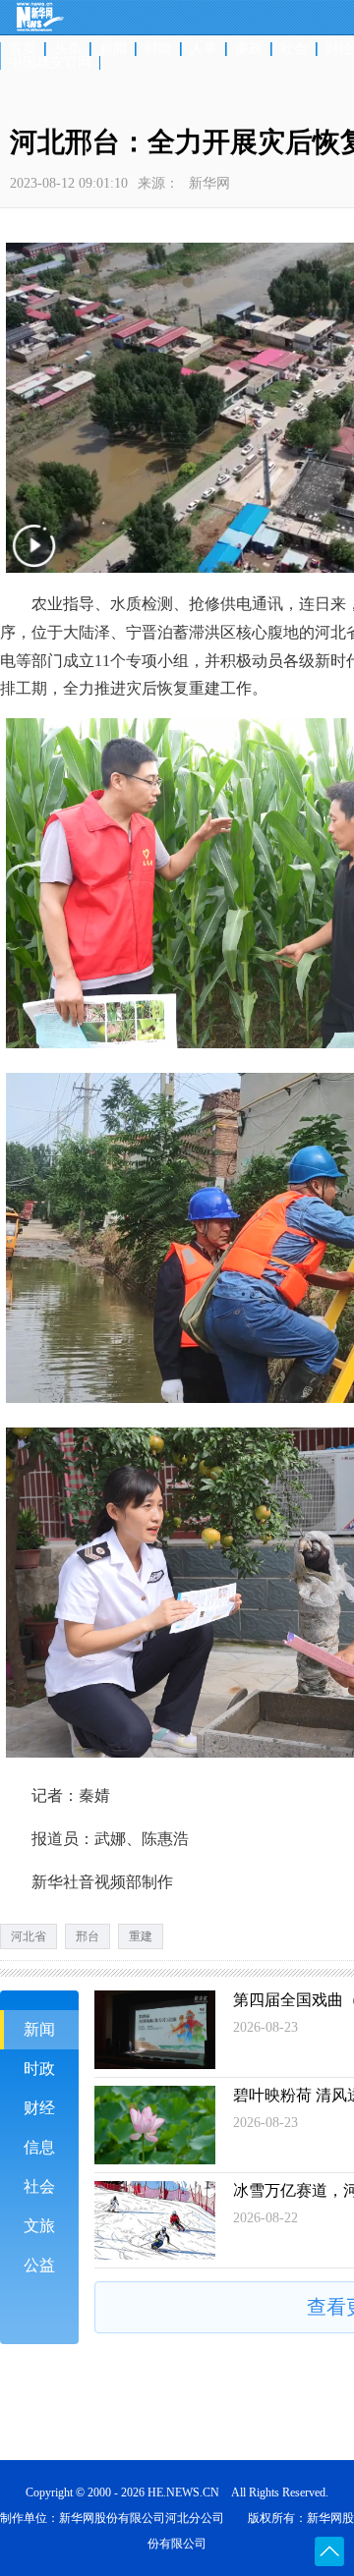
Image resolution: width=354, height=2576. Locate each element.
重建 (141, 1936)
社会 (294, 49)
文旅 (39, 2226)
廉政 (249, 49)
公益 (39, 2265)
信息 (39, 2147)
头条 (68, 49)
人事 (204, 49)
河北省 (29, 1936)
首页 (23, 49)
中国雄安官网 (50, 63)
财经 (39, 2108)
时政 (158, 49)
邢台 (88, 1936)
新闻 (113, 49)
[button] (36, 560)
